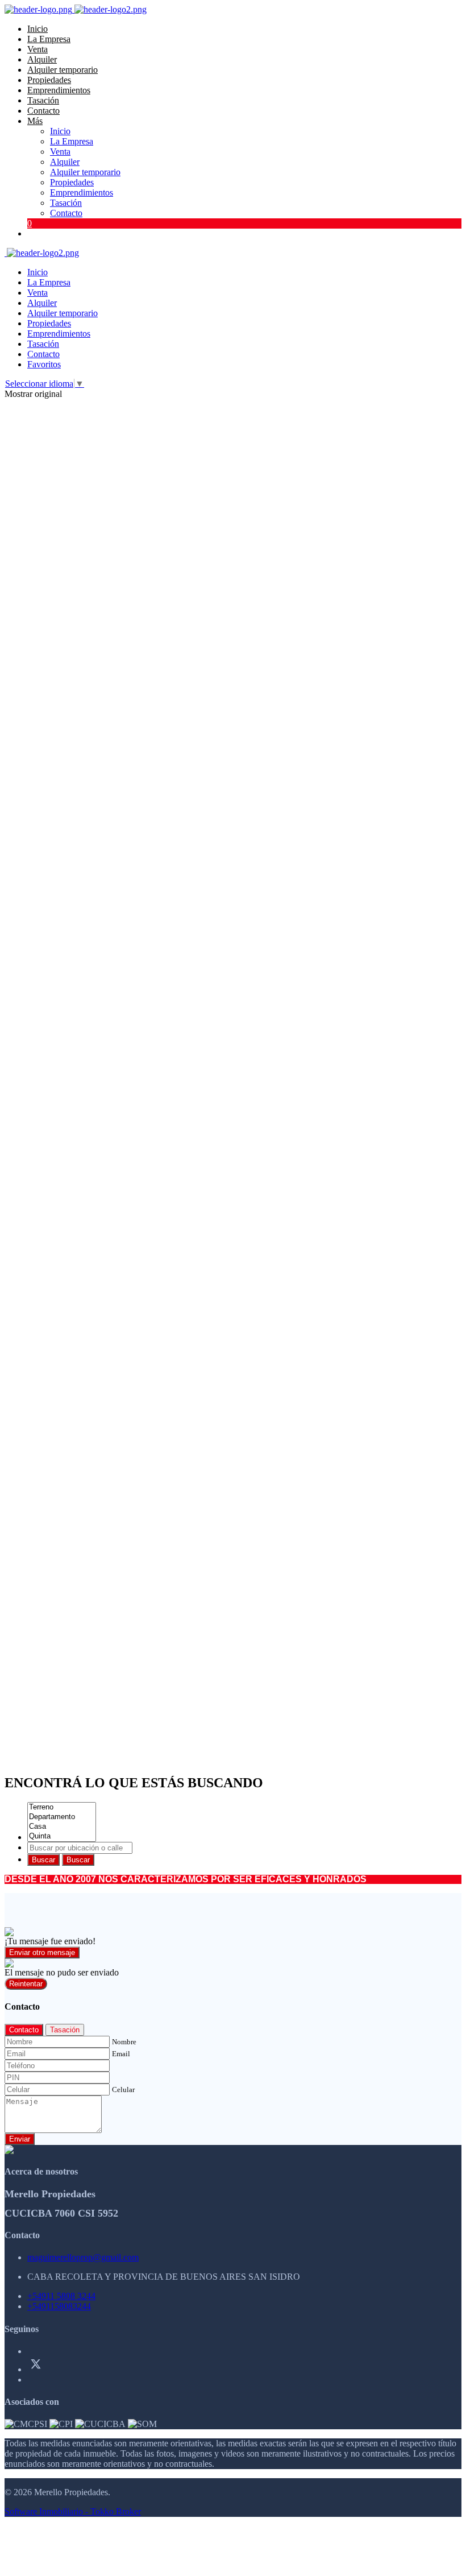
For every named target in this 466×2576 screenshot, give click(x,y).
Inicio (38, 29)
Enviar (20, 2139)
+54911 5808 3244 (61, 2296)
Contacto (43, 111)
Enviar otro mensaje (42, 1952)
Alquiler (42, 59)
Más (35, 121)
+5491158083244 (59, 2306)
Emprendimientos (59, 90)
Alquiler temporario (63, 70)
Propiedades (49, 80)
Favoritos (44, 364)
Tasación (43, 100)
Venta (38, 49)
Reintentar (26, 1984)
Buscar (43, 1860)
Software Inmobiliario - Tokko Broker (73, 2511)
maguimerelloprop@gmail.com (83, 2257)
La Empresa (49, 39)
